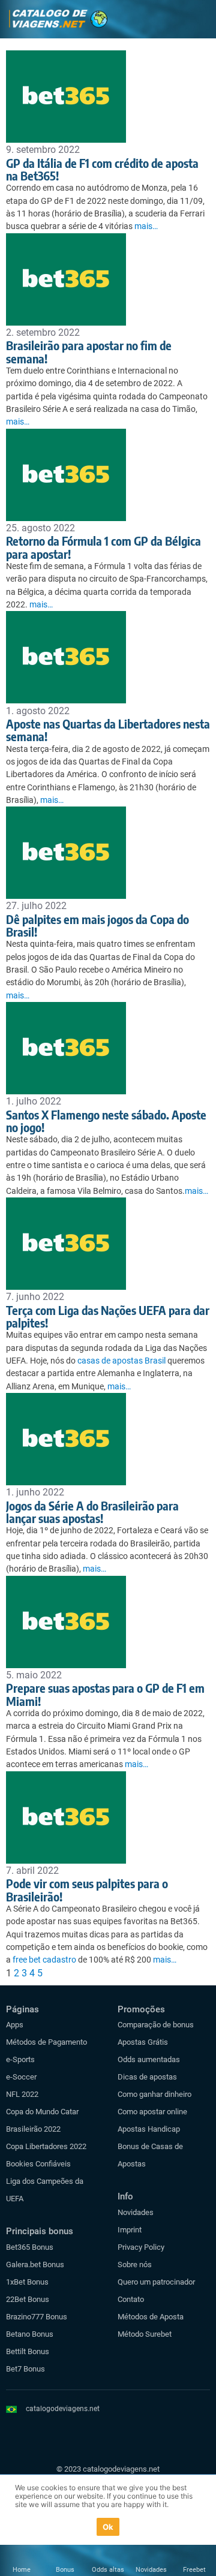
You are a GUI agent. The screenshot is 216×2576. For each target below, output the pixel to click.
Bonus (65, 2570)
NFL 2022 (22, 2094)
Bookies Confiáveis (38, 2164)
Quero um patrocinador (156, 2282)
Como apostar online (152, 2112)
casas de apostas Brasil (121, 1361)
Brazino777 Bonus (37, 2317)
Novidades (136, 2212)
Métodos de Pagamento (46, 2042)
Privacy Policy (141, 2247)
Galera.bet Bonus (35, 2264)
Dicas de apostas (147, 2077)
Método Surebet (145, 2334)
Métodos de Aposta (151, 2317)
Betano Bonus (30, 2334)
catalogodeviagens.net (63, 2409)
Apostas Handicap (149, 2129)
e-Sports (20, 2059)
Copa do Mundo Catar (42, 2112)
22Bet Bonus (28, 2299)
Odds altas (108, 2570)
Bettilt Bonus (28, 2351)
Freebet (194, 2570)
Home (22, 2570)
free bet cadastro (44, 1960)
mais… (146, 226)
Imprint (130, 2230)
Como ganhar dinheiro (154, 2094)
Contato (131, 2299)
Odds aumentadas (149, 2059)
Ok (108, 2527)
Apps (15, 2025)
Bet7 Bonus (25, 2369)
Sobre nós (135, 2264)
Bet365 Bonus (30, 2247)
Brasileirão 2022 (33, 2129)
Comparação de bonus (156, 2025)
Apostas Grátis (143, 2042)
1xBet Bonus (27, 2282)
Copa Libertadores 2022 (46, 2146)
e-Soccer (21, 2077)
